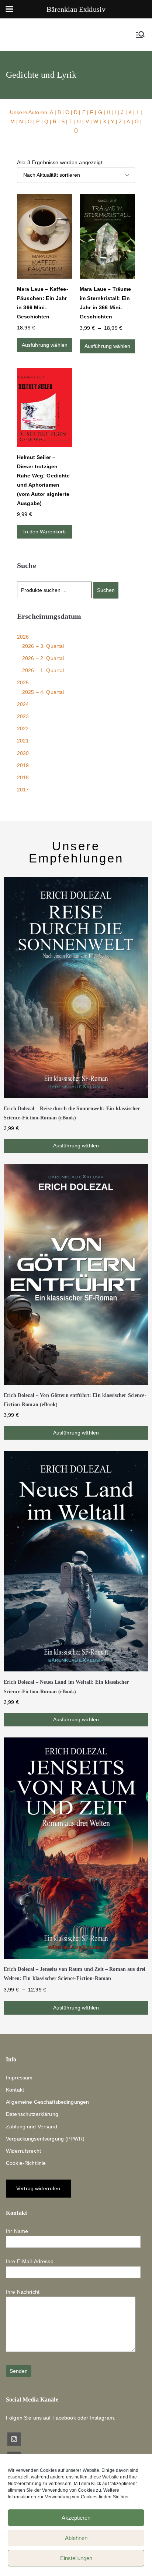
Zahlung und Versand (32, 2127)
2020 (23, 753)
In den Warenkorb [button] (44, 532)
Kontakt (15, 2090)
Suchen (106, 590)
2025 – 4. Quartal (43, 692)
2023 (23, 716)
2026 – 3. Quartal (43, 646)
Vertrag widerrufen (38, 2188)
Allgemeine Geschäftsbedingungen (47, 2102)
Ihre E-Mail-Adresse (30, 2261)
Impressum (19, 2078)
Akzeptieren (76, 2518)
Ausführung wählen (45, 345)
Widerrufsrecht (23, 2151)
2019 (23, 765)
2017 (23, 790)
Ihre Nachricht (23, 2292)
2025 (23, 682)
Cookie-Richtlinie (26, 2163)
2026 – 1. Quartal (43, 670)
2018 (23, 777)
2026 (23, 637)
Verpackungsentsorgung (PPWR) (45, 2139)
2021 (23, 741)
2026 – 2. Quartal (43, 658)
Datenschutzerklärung (32, 2114)
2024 (23, 704)
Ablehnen (76, 2538)
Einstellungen (76, 2558)
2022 (23, 728)
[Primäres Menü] (140, 35)
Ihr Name (17, 2231)
